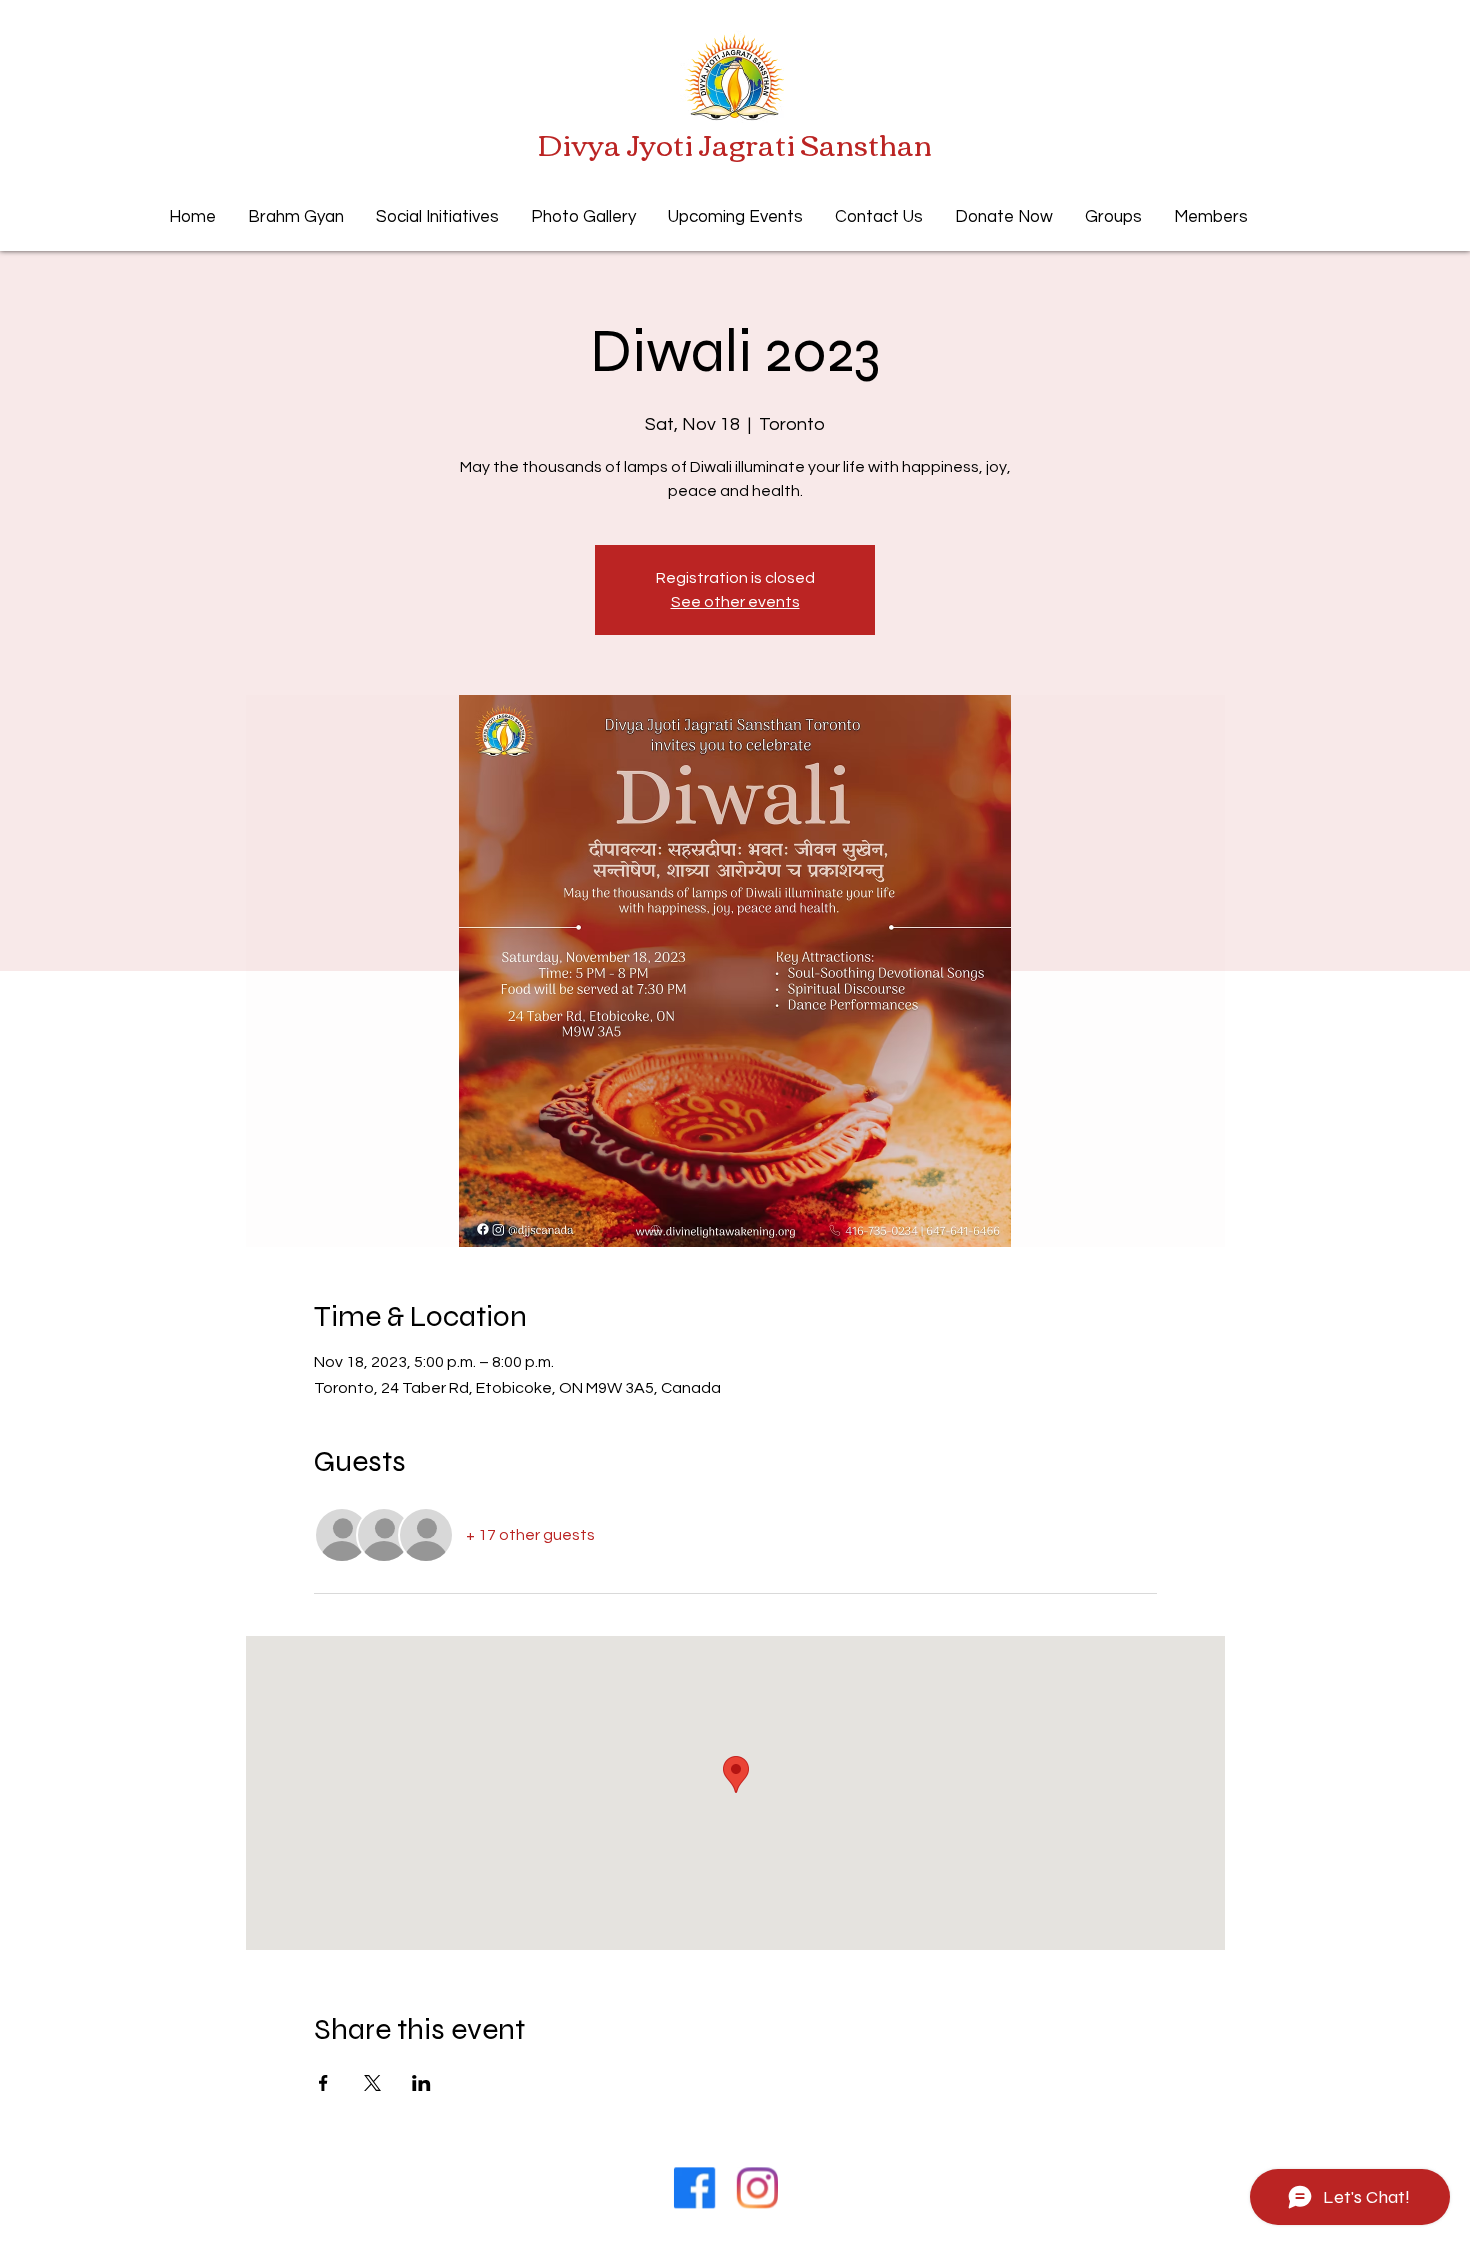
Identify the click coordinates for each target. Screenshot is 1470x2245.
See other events (735, 602)
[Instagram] (758, 2188)
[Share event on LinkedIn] (421, 2083)
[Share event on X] (372, 2083)
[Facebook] (694, 2188)
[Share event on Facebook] (323, 2083)
